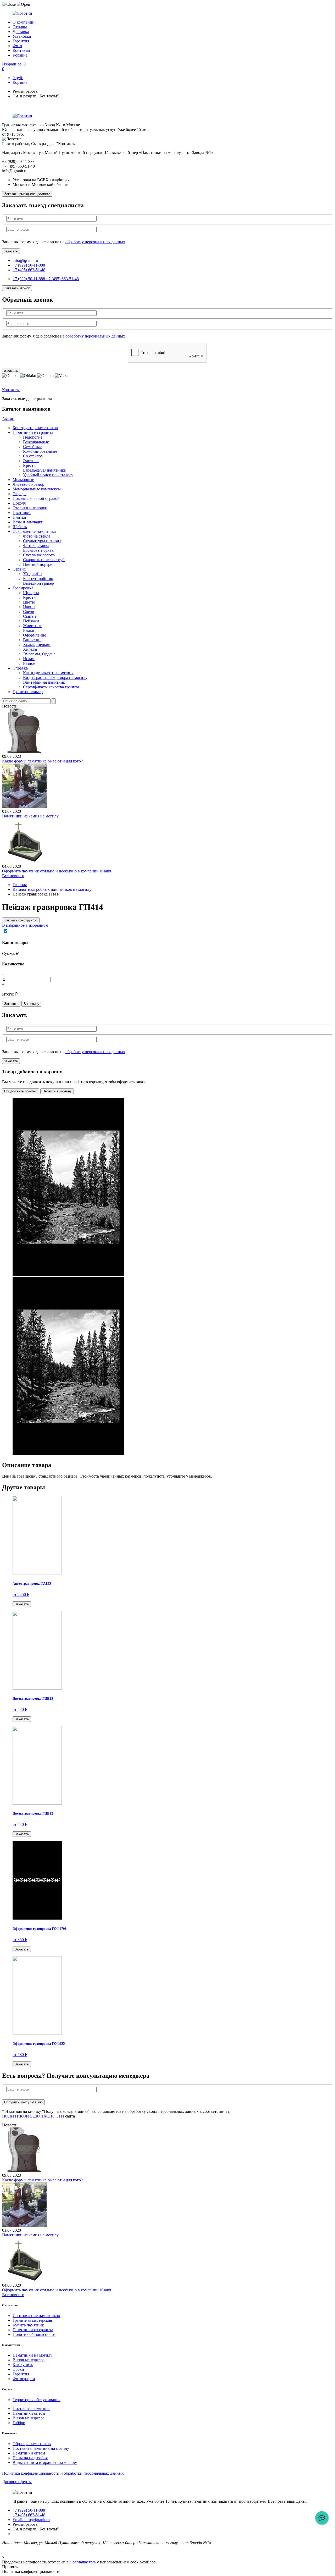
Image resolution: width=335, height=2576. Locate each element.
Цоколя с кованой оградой (36, 498)
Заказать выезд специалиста (27, 194)
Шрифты (31, 593)
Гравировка (23, 588)
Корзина (20, 55)
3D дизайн (32, 574)
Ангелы (30, 649)
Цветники (22, 513)
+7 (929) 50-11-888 (29, 265)
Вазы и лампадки (28, 522)
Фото (17, 46)
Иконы (29, 607)
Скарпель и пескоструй (44, 560)
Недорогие (33, 437)
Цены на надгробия (30, 2458)
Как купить (23, 2365)
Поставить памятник (31, 2409)
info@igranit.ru (25, 260)
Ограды (19, 494)
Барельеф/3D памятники (45, 470)
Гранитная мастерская (32, 2320)
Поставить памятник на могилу (41, 2448)
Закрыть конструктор (21, 920)
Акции (8, 419)
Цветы (29, 602)
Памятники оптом (29, 2413)
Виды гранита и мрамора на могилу (55, 678)
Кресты (30, 465)
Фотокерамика (36, 546)
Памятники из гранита (33, 432)
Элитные (31, 461)
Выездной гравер (38, 583)
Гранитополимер (28, 692)
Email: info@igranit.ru (31, 2520)
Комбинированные (40, 451)
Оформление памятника (34, 531)
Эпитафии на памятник (44, 682)
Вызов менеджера (29, 2360)
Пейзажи (31, 621)
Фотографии (24, 2379)
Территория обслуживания (37, 2400)
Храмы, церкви (37, 645)
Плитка (19, 517)
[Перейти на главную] (167, 13)
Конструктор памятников (35, 428)
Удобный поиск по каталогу (48, 475)
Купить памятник (28, 2325)
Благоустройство (38, 579)
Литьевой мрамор (28, 484)
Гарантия (21, 41)
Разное (29, 663)
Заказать (11, 1004)
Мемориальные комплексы (37, 489)
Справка (20, 668)
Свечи (29, 612)
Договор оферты (17, 2482)
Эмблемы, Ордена (39, 654)
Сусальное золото (39, 555)
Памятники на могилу (32, 2355)
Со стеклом (33, 456)
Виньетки (32, 640)
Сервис (19, 569)
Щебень (20, 527)
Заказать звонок (17, 288)
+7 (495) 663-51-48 (29, 270)
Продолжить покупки (21, 1091)
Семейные (32, 447)
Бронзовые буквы (39, 550)
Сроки (18, 2369)
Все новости (13, 876)
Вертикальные (36, 442)
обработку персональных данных (95, 242)
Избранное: (12, 64)
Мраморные (23, 480)
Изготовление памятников (36, 2316)
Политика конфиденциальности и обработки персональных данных (63, 2473)
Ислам (29, 659)
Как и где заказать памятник (48, 673)
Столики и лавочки (30, 508)
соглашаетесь (84, 2562)
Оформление (35, 635)
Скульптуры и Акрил (42, 541)
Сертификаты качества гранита (51, 687)
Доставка (21, 32)
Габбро (19, 2423)
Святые (30, 616)
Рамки (29, 630)
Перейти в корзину (57, 1091)
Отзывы (20, 27)
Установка (22, 36)
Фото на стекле (37, 536)
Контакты (21, 50)
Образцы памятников (32, 2444)
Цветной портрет (38, 564)
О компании (24, 22)
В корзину (31, 1004)
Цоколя (19, 503)
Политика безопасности (34, 2334)
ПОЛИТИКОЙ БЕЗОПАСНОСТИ (33, 2116)
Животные (33, 626)
